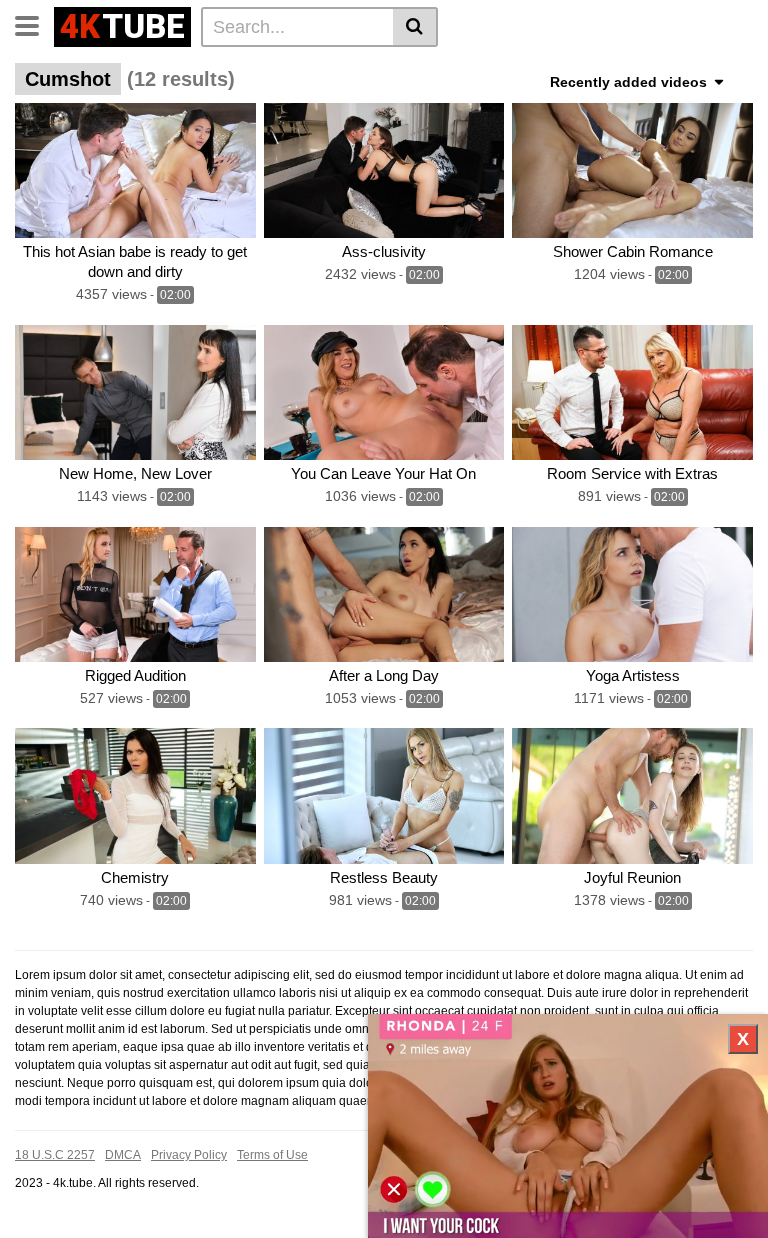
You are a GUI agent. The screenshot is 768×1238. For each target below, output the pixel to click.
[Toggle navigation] (34, 24)
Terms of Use (272, 1155)
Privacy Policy (189, 1155)
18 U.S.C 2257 (55, 1155)
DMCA (123, 1155)
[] (415, 27)
